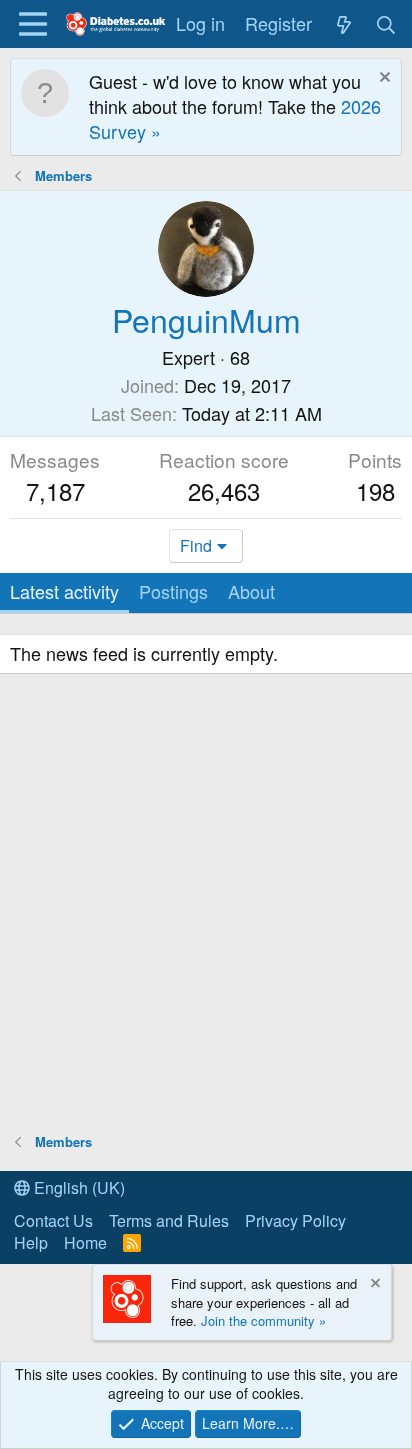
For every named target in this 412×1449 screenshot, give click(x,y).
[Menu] (32, 24)
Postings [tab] (173, 591)
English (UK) (77, 1187)
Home (85, 1242)
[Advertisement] (206, 906)
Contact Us (53, 1220)
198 (375, 490)
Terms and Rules (169, 1220)
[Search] (386, 23)
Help (31, 1242)
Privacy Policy (295, 1220)
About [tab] (251, 591)
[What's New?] (343, 23)
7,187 (55, 490)
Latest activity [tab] (64, 591)
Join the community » (263, 1320)
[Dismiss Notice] (382, 79)
